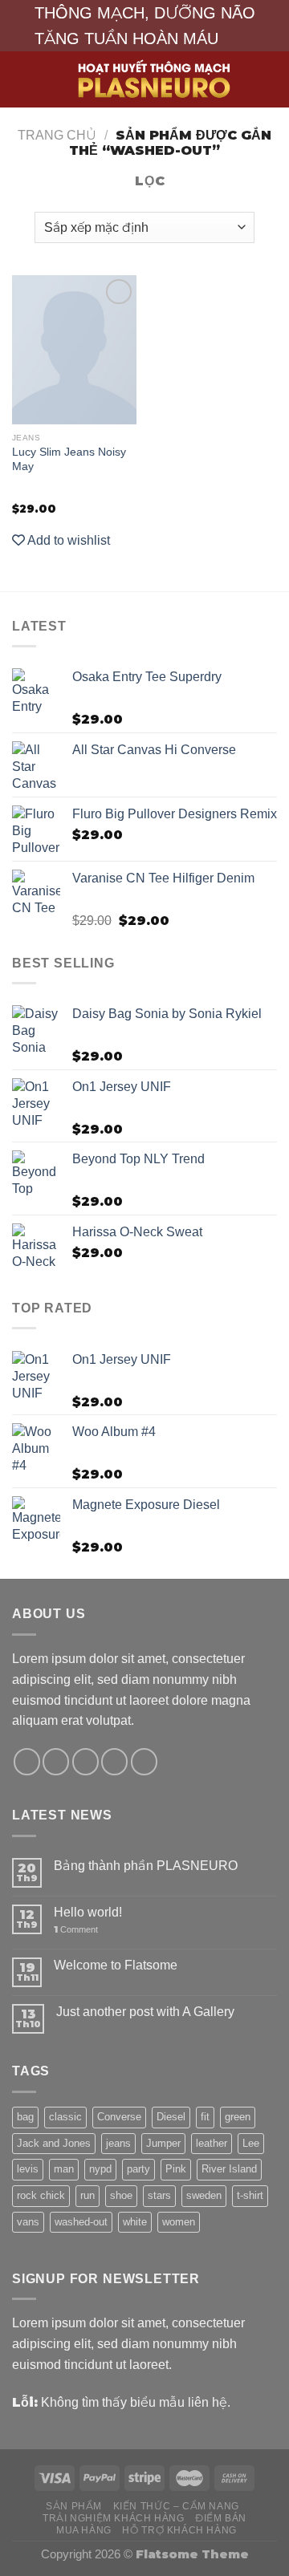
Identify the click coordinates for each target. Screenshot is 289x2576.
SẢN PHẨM (74, 2506)
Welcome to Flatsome (116, 1965)
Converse (119, 2117)
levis (28, 2169)
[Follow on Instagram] (56, 1761)
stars (159, 2195)
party (138, 2169)
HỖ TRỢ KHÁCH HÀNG (179, 2530)
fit (205, 2117)
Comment (76, 1930)
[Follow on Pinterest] (144, 1761)
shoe (121, 2195)
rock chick (41, 2195)
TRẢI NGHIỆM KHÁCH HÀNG (114, 2518)
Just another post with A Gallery (145, 2011)
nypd (100, 2169)
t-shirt (250, 2195)
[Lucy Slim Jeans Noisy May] (74, 350)
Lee (251, 2143)
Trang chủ (57, 135)
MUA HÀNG (84, 2530)
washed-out (81, 2222)
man (64, 2169)
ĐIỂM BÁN (221, 2518)
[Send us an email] (114, 1761)
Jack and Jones (54, 2143)
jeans (118, 2143)
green (238, 2117)
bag (25, 2117)
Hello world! (88, 1912)
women (179, 2222)
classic (65, 2117)
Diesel (171, 2117)
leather (212, 2143)
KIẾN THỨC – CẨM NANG (176, 2506)
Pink (176, 2169)
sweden (204, 2195)
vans (28, 2222)
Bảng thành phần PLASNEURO (146, 1865)
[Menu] (22, 79)
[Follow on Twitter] (85, 1761)
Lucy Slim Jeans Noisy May (69, 459)
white (135, 2222)
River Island (229, 2169)
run (88, 2195)
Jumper (163, 2143)
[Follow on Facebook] (27, 1761)
